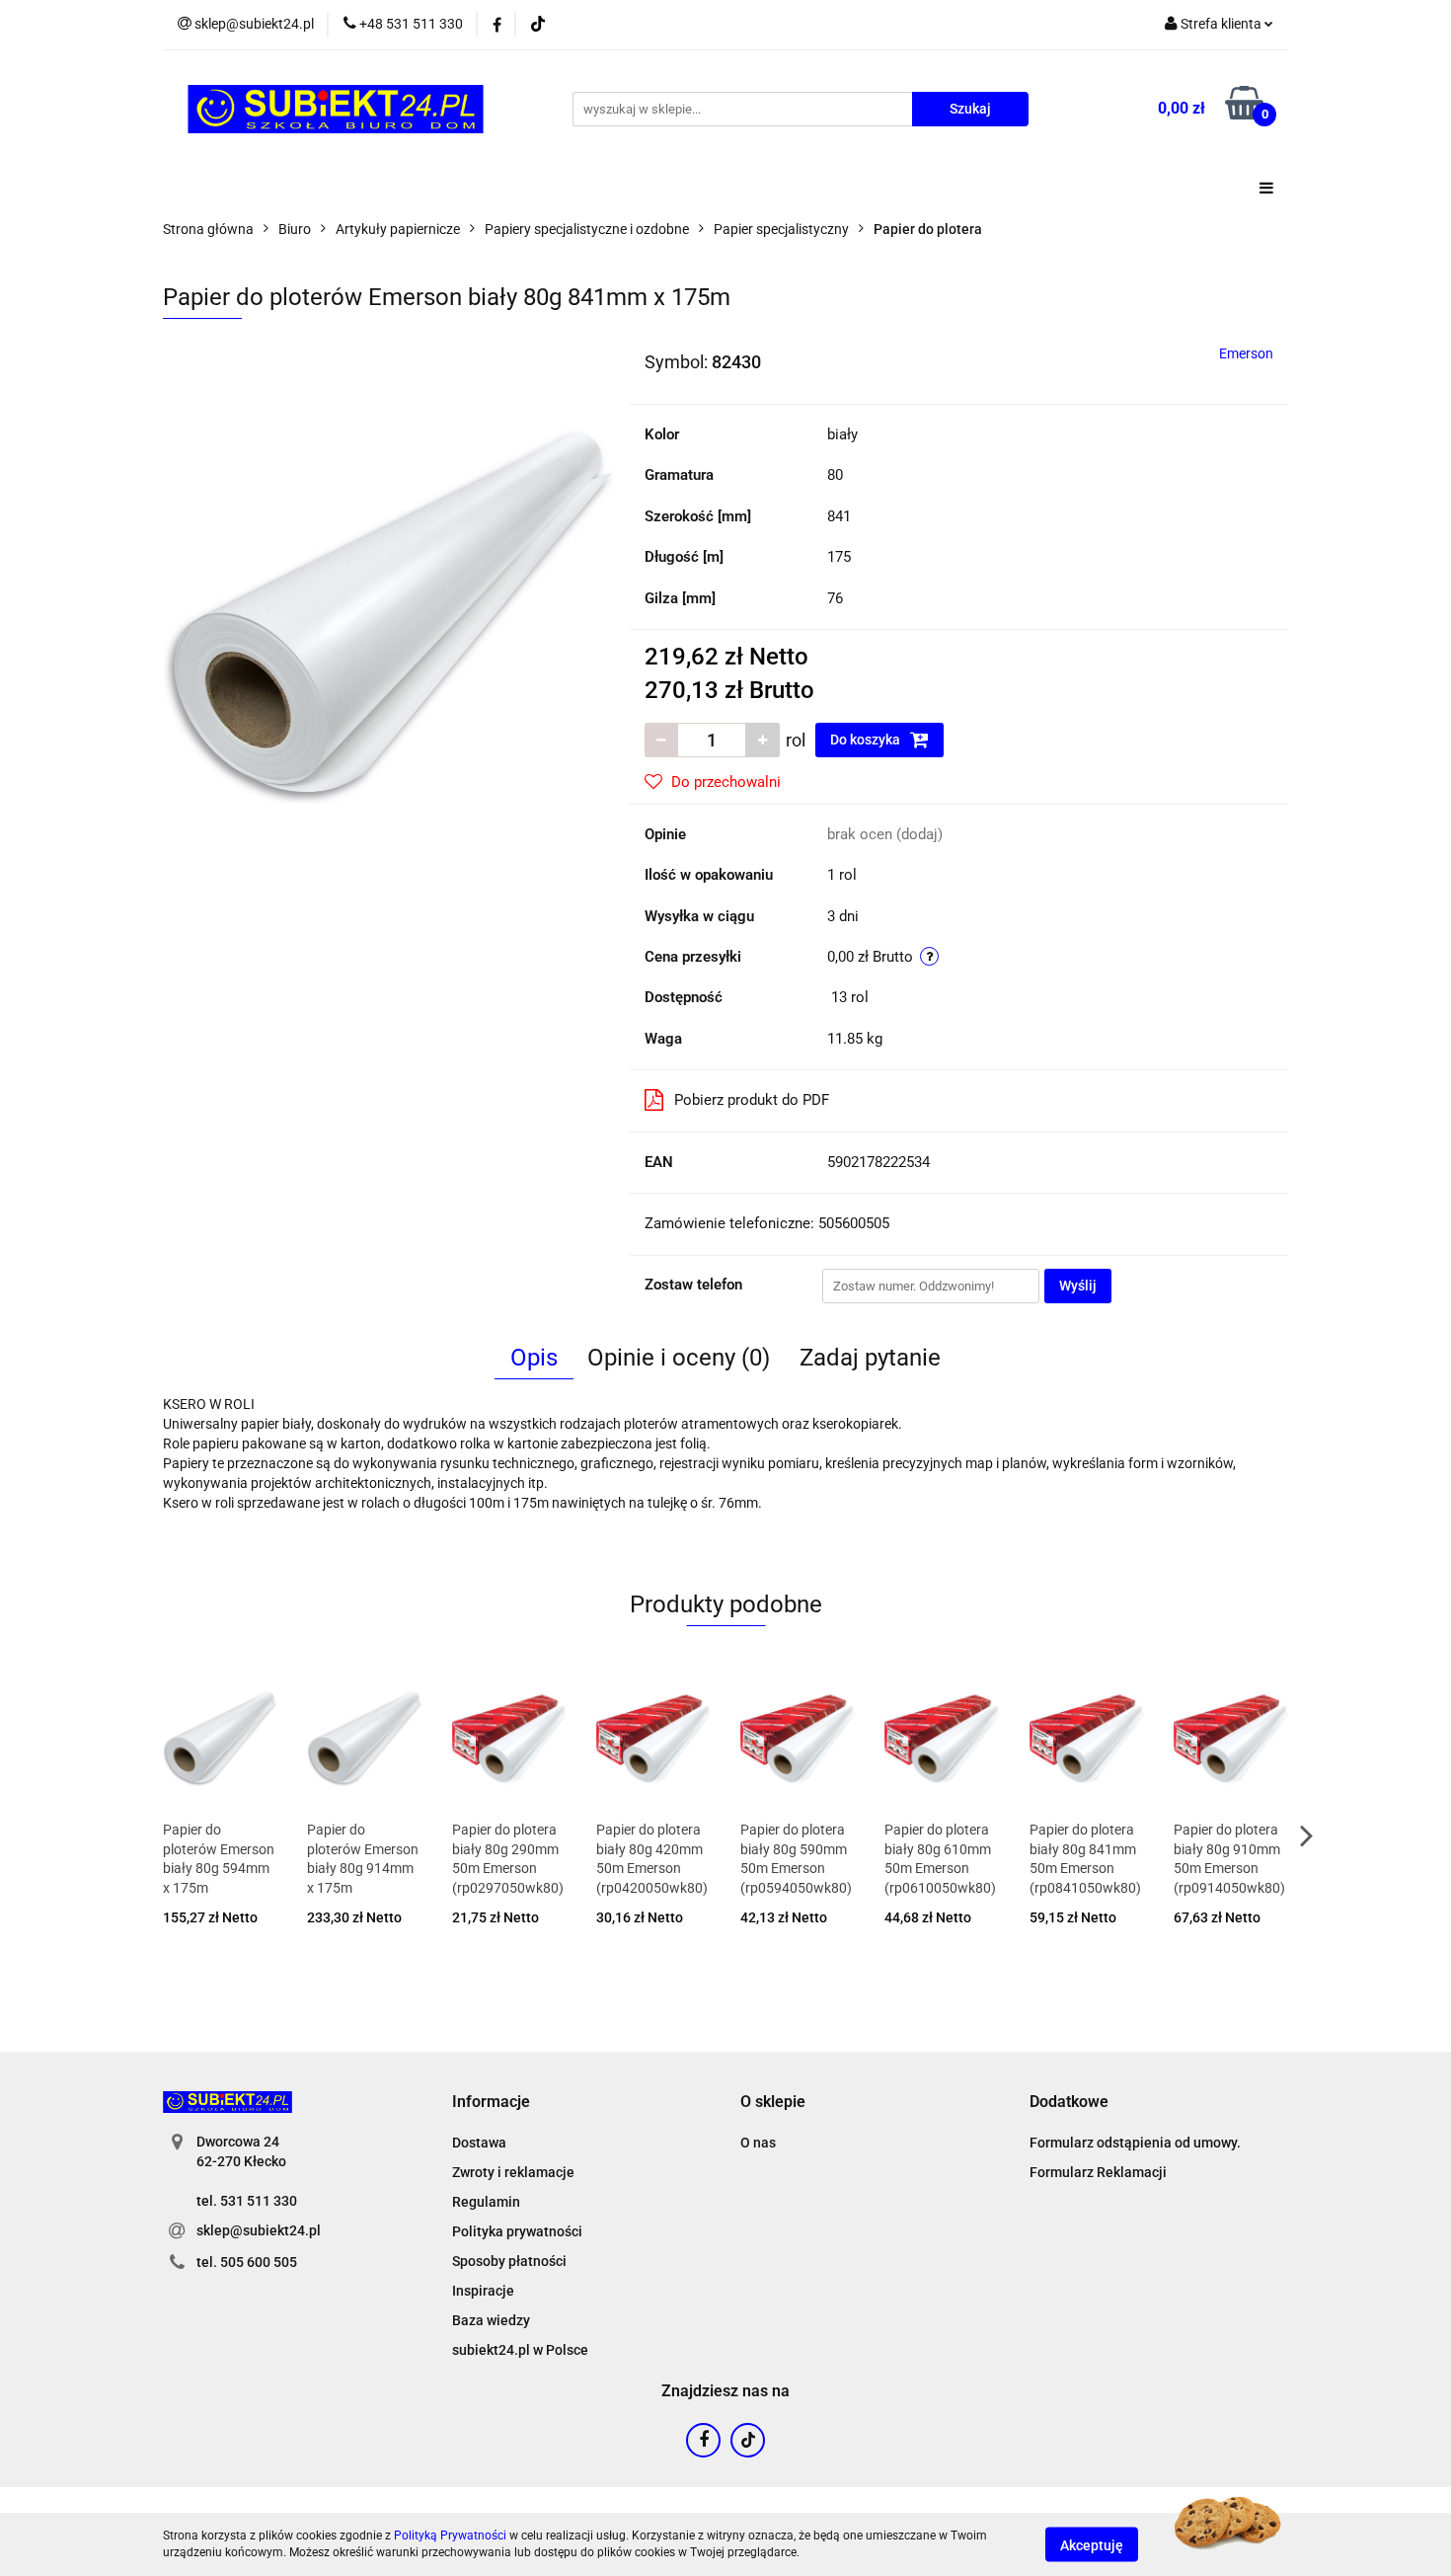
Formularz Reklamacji (1098, 2172)
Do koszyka (867, 740)
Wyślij (1078, 1286)
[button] (491, 2103)
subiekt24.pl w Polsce (520, 2350)
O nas (758, 2143)
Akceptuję (1092, 2544)
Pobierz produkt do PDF (752, 1100)
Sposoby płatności (509, 2261)
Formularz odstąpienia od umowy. (1135, 2143)
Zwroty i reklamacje (513, 2172)
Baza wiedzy (491, 2320)
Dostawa (479, 2143)
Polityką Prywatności (450, 2536)
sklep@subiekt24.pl (259, 2230)
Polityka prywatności (517, 2231)
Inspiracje (483, 2291)
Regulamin (486, 2202)
